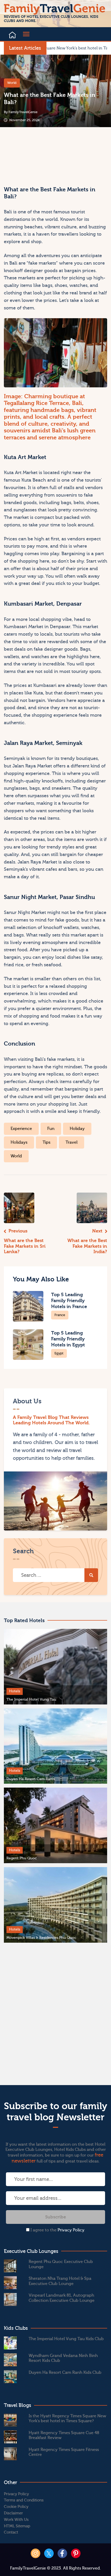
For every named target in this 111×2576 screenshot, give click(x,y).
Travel (72, 1142)
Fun (51, 1129)
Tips (46, 1142)
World (12, 83)
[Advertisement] (29, 154)
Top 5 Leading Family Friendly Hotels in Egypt (68, 1339)
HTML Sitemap (17, 2526)
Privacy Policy (71, 2230)
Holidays (19, 1142)
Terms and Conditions (24, 2500)
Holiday (77, 1129)
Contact (11, 2532)
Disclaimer (13, 2513)
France (60, 1315)
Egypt (59, 1353)
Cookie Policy (16, 2507)
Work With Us (16, 2520)
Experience (21, 1129)
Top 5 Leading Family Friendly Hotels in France (69, 1301)
